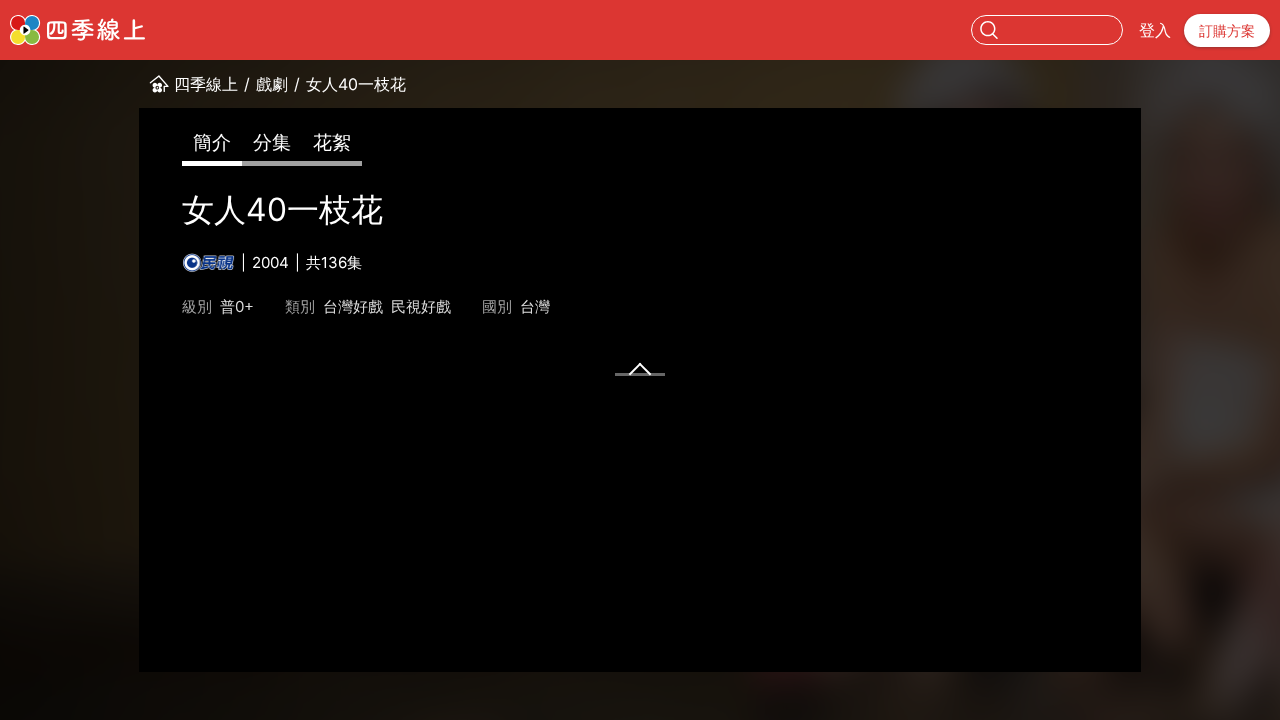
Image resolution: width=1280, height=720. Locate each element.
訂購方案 (1227, 30)
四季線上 (206, 84)
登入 (1155, 30)
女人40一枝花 (356, 84)
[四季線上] (77, 30)
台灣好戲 (353, 306)
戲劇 (272, 84)
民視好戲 (421, 306)
